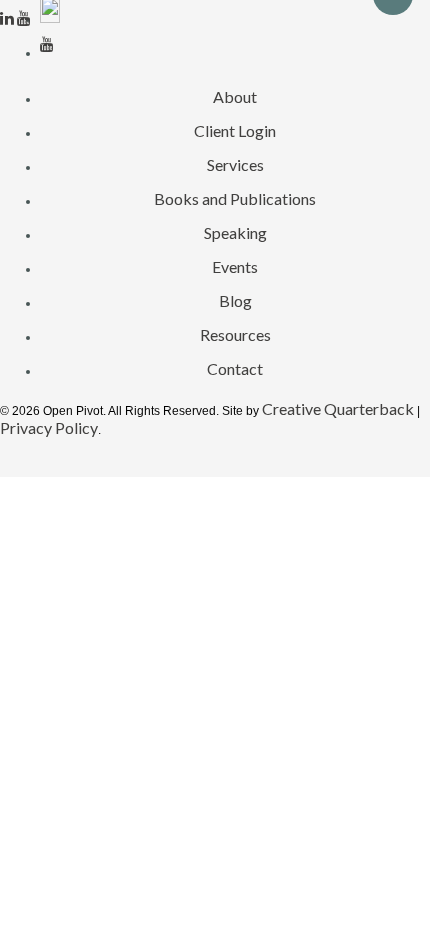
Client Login (235, 130)
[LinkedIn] (8, 17)
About (235, 96)
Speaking (235, 232)
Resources (235, 334)
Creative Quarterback (338, 408)
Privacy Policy (49, 427)
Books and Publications (235, 198)
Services (235, 164)
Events (235, 266)
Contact (235, 368)
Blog (235, 300)
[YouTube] (24, 17)
